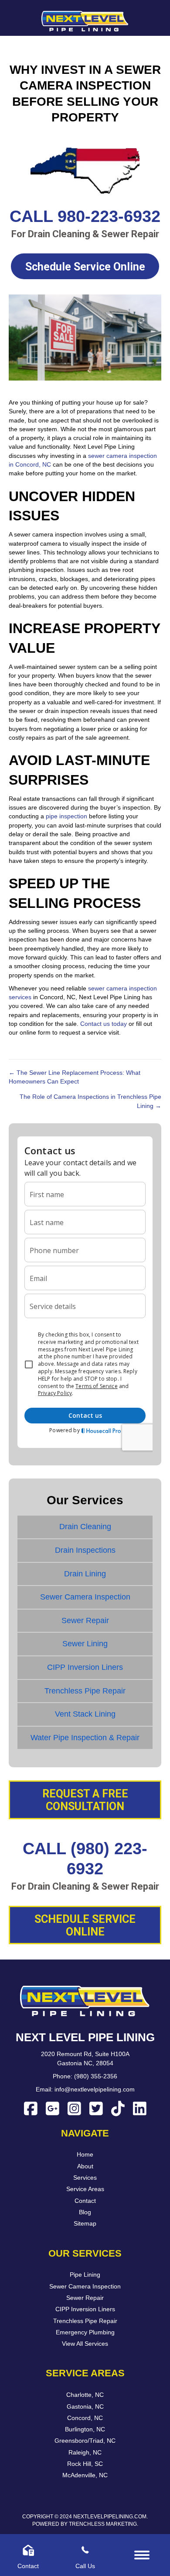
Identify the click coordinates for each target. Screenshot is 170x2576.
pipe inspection (66, 816)
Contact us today (104, 1024)
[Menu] (142, 2555)
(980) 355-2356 (96, 2076)
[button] (85, 266)
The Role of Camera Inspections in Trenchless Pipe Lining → (90, 1101)
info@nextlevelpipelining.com (95, 2089)
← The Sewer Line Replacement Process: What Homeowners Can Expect (75, 1077)
